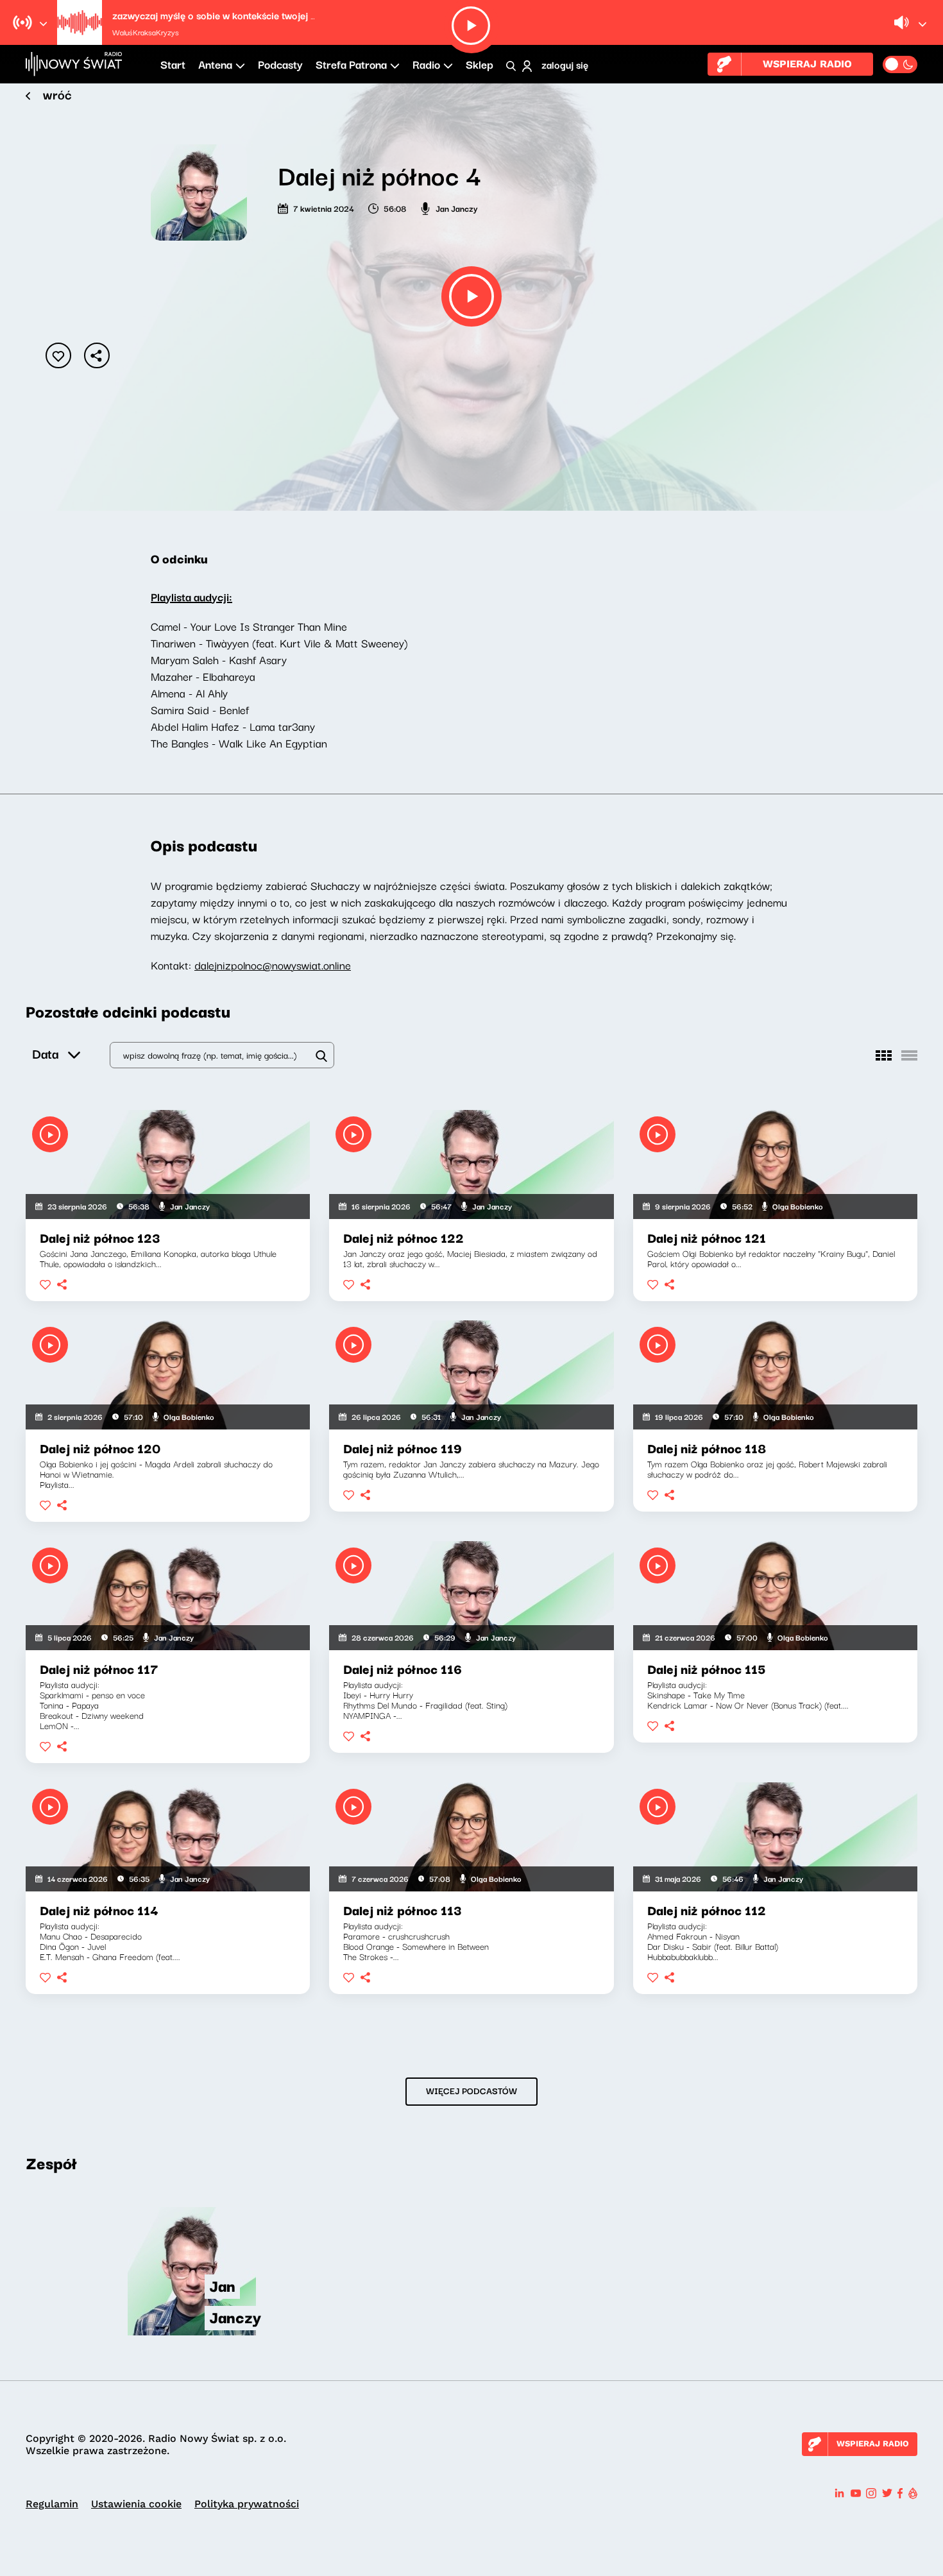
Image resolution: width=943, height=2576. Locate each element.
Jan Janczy (457, 208)
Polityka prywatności (247, 2504)
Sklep (480, 64)
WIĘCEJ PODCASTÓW (471, 2090)
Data (45, 1053)
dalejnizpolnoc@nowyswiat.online (273, 965)
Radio (426, 64)
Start (173, 64)
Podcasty (280, 64)
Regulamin (52, 2504)
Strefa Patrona (351, 64)
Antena (215, 64)
